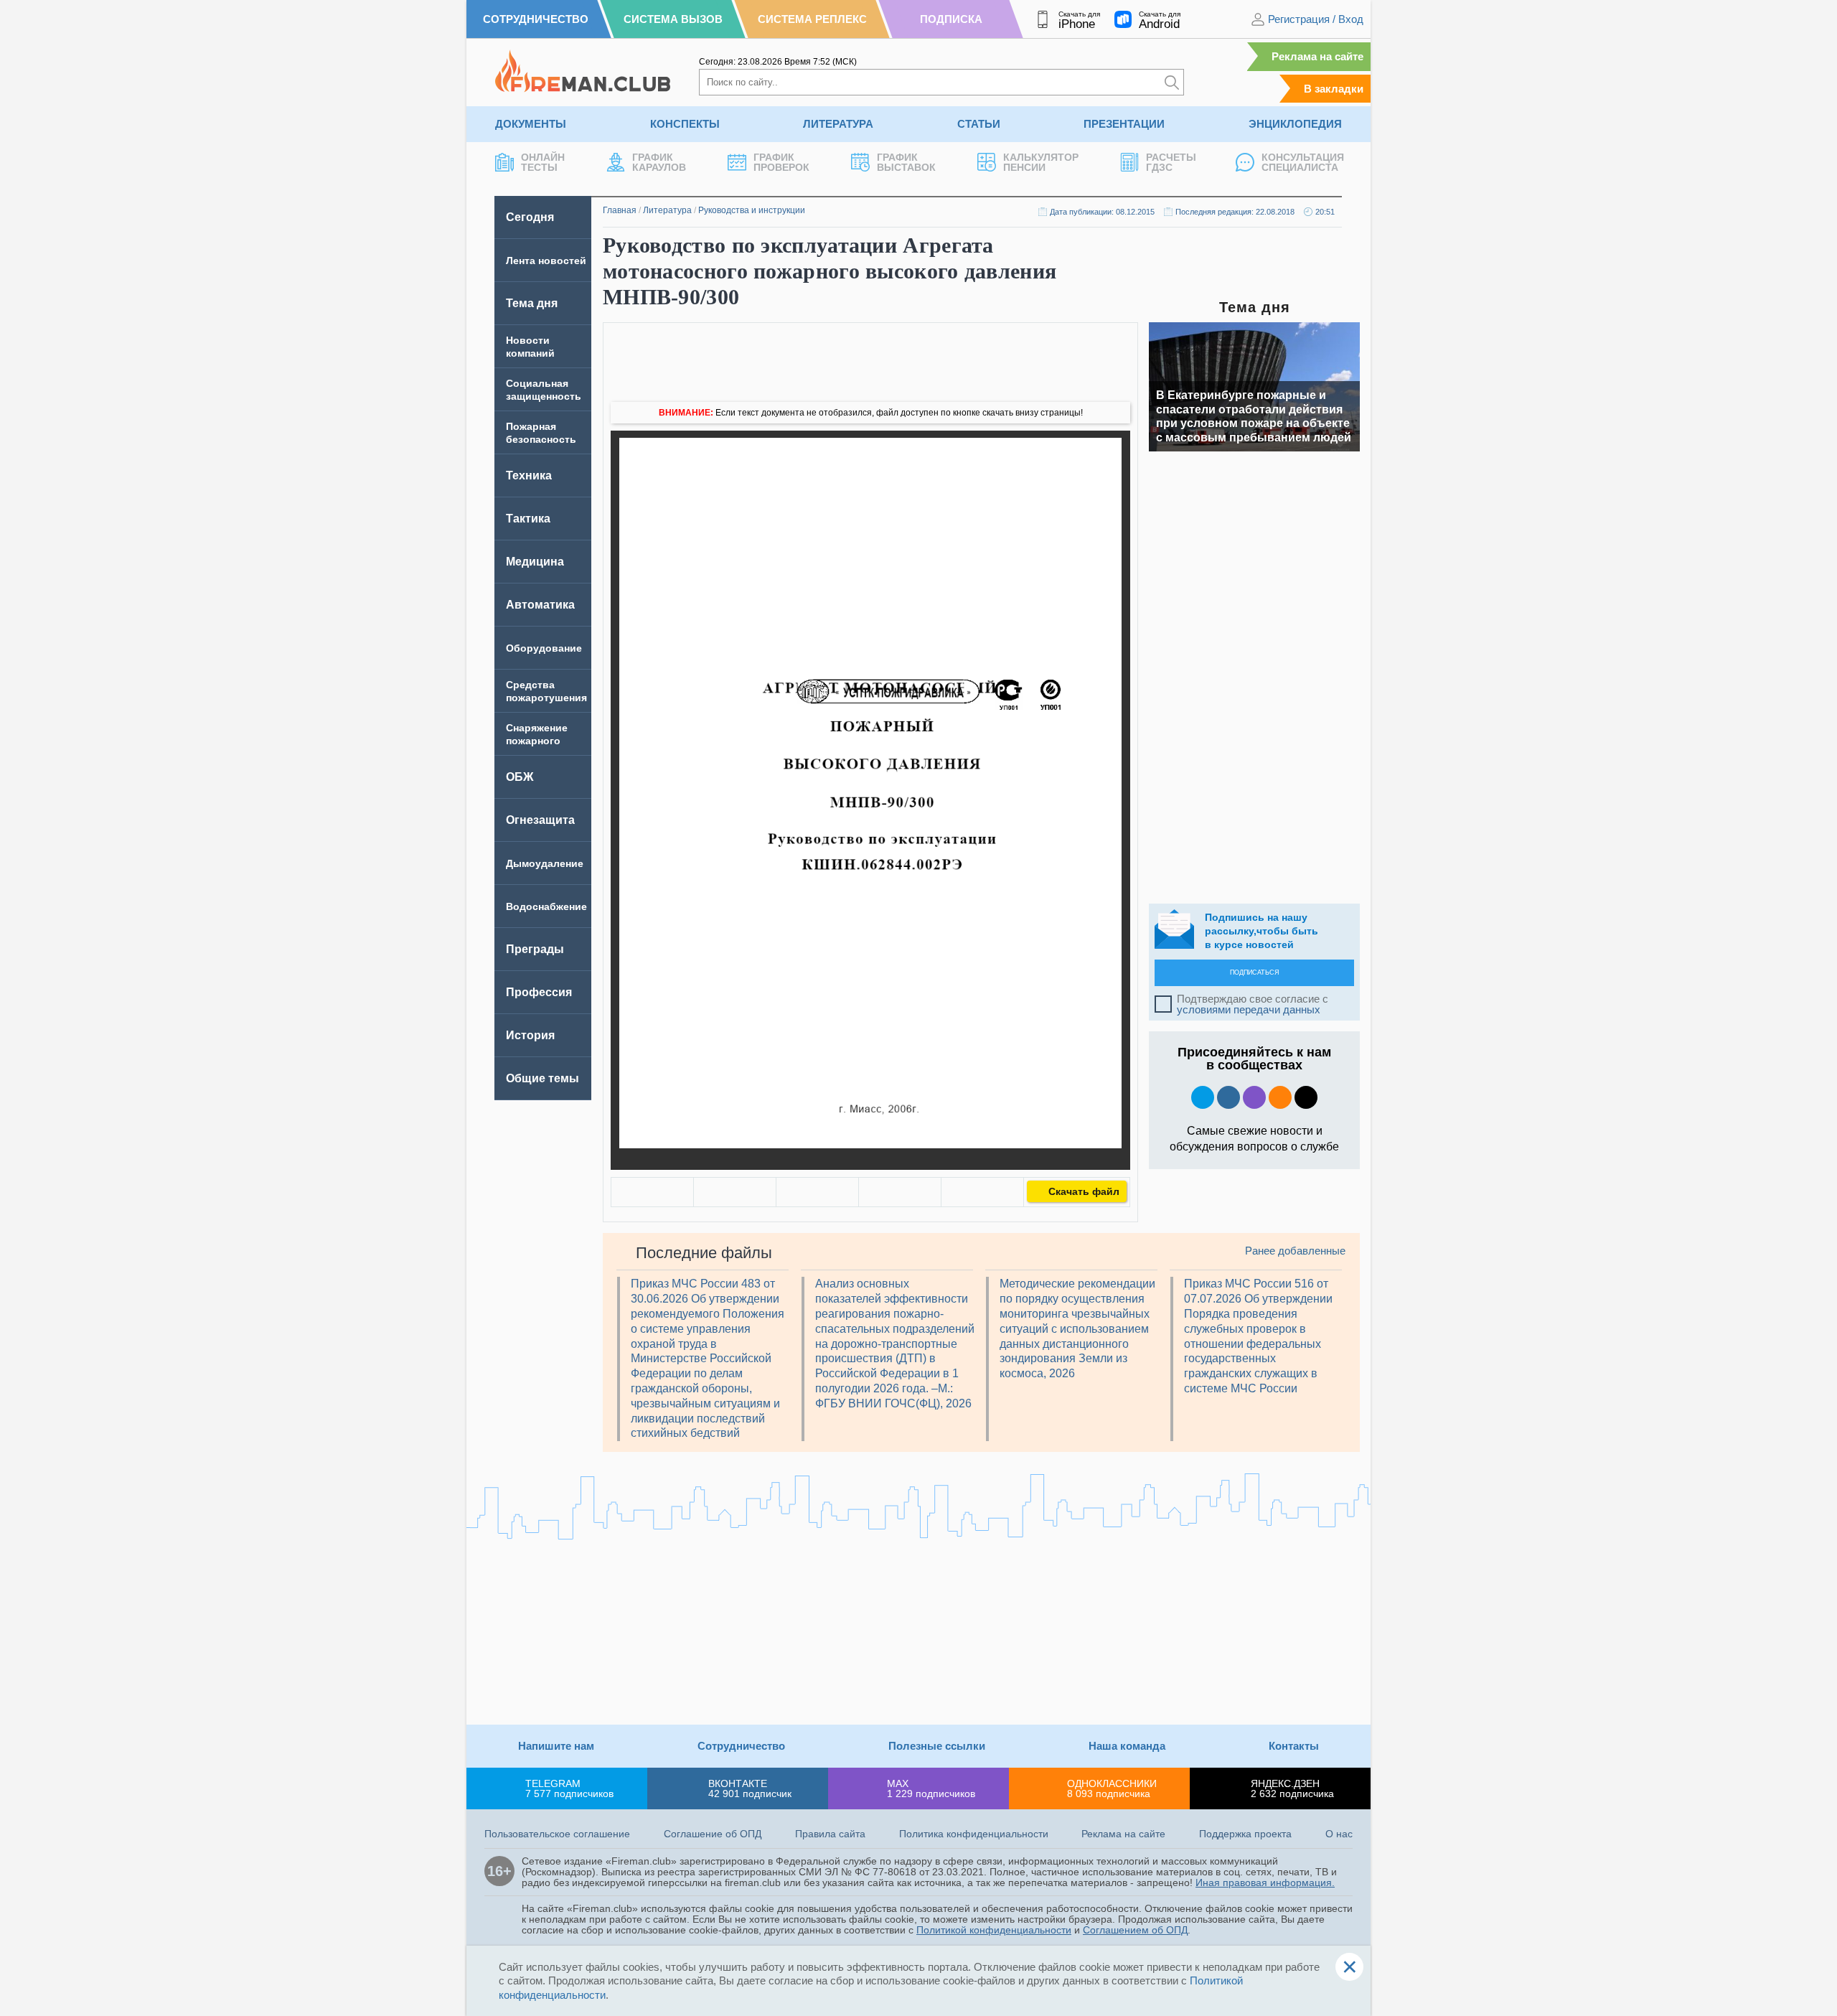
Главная (620, 210)
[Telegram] (900, 1192)
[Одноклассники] (735, 1192)
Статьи (979, 124)
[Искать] (1172, 82)
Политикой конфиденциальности (994, 1930)
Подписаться (1255, 972)
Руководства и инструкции (752, 210)
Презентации (1124, 124)
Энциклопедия (1295, 124)
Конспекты (685, 124)
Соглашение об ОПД (713, 1834)
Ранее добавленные (1295, 1251)
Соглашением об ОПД (1135, 1930)
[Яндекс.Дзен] (1306, 1097)
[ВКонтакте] (652, 1192)
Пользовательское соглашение (557, 1834)
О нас (1339, 1834)
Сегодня (530, 217)
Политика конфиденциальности (974, 1834)
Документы (531, 124)
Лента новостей (546, 261)
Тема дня (532, 303)
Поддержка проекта (1245, 1834)
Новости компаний (530, 347)
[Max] (1254, 1097)
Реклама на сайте (1317, 56)
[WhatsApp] (817, 1192)
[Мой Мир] (982, 1192)
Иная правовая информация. (1265, 1883)
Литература (838, 124)
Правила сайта (830, 1834)
